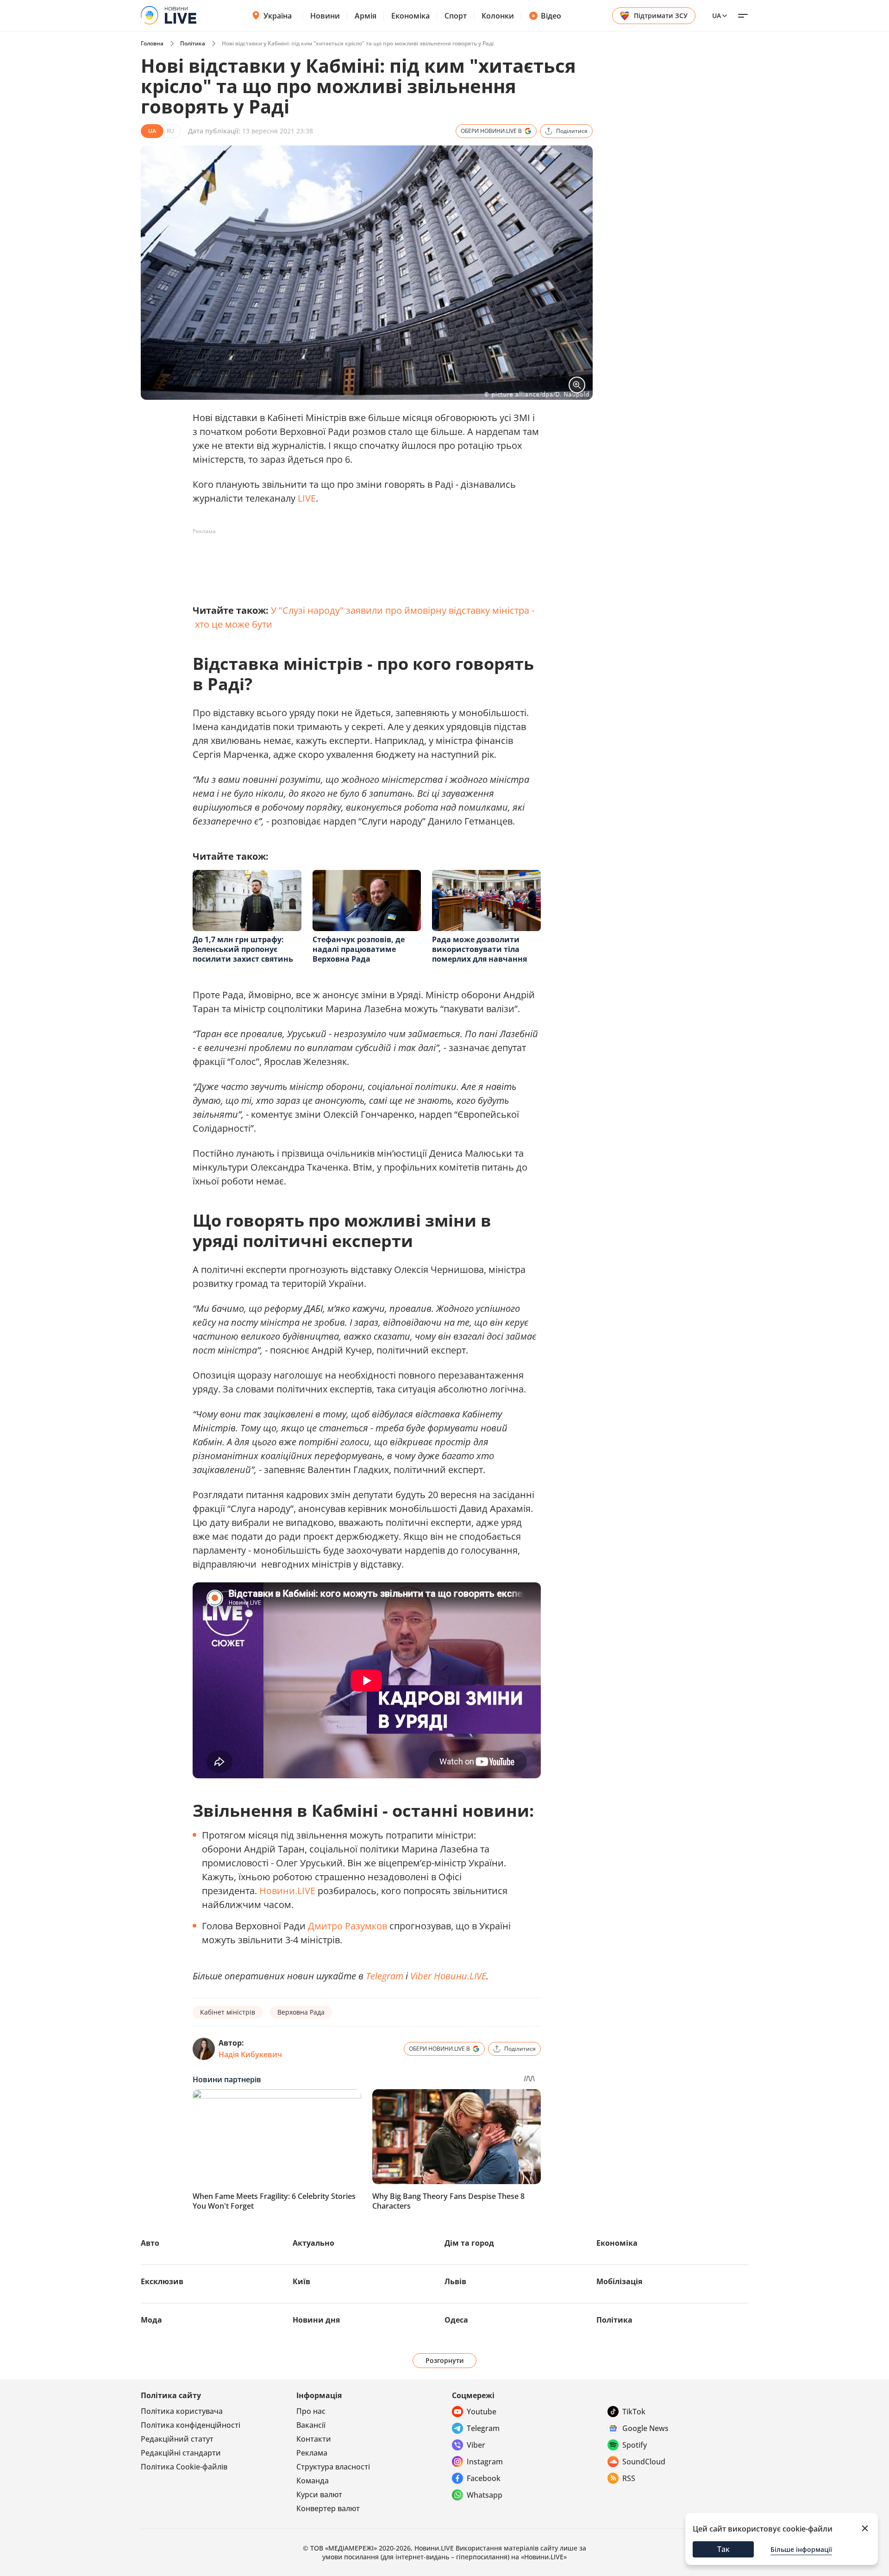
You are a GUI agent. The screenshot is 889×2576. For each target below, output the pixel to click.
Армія (366, 16)
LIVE (307, 498)
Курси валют (319, 2494)
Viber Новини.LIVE (448, 1976)
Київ (301, 2281)
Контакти (314, 2439)
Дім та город (469, 2243)
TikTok (634, 2412)
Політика (193, 43)
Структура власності (333, 2467)
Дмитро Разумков (347, 1926)
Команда (313, 2481)
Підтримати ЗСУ (661, 16)
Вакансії (311, 2425)
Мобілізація (619, 2281)
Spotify (635, 2445)
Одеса (456, 2320)
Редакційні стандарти (181, 2453)
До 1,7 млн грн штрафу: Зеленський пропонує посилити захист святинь (243, 949)
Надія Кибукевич (250, 2054)
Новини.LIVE (287, 1891)
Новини (325, 16)
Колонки (498, 16)
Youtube (482, 2412)
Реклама (312, 2453)
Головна (152, 43)
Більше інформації (801, 2549)
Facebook (484, 2478)
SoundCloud (644, 2462)
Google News (645, 2428)
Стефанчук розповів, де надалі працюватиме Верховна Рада (359, 949)
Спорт (456, 16)
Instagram (485, 2462)
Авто (150, 2243)
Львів (455, 2281)
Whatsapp (485, 2495)
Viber (476, 2445)
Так (723, 2549)
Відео (551, 16)
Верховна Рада (301, 2012)
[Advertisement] (361, 560)
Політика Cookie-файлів (184, 2467)
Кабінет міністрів (228, 2012)
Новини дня (316, 2320)
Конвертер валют (328, 2508)
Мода (151, 2320)
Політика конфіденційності (191, 2425)
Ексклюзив (162, 2281)
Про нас (311, 2411)
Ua (717, 16)
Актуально (313, 2243)
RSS (629, 2478)
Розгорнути (445, 2360)
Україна (278, 16)
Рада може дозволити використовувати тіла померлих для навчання (479, 949)
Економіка (410, 16)
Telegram (385, 1976)
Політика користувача (182, 2411)
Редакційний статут (177, 2439)
